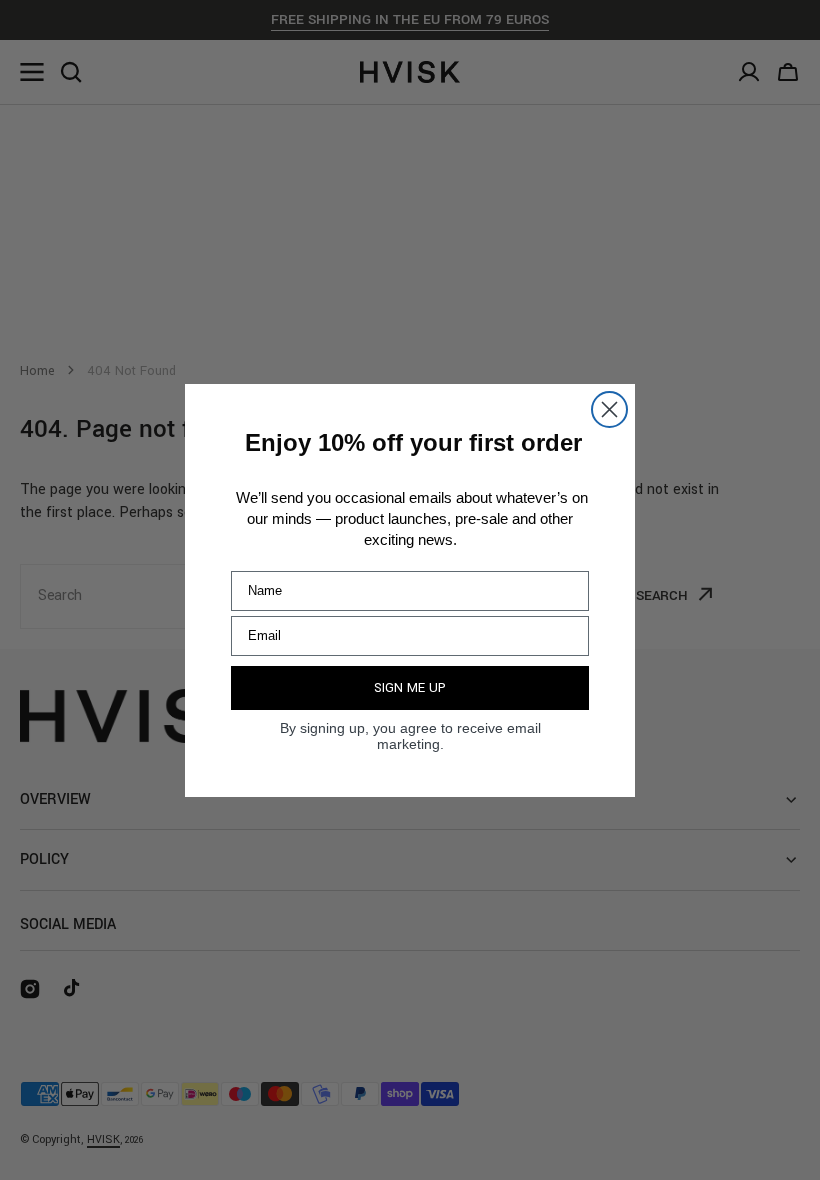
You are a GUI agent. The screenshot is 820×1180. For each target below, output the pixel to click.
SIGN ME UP (410, 688)
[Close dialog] (609, 409)
